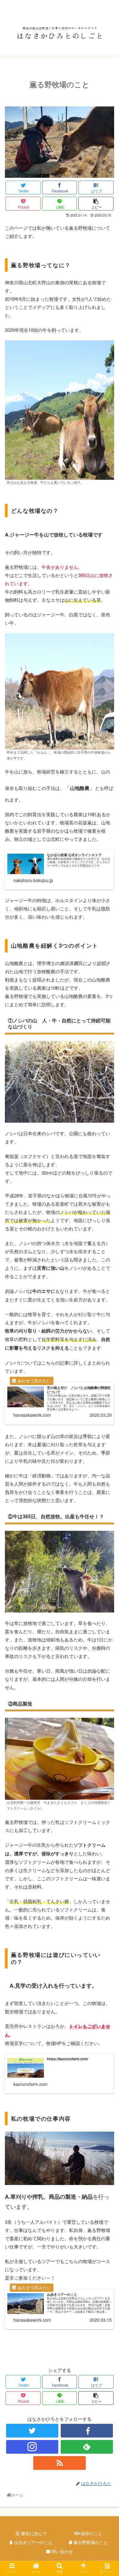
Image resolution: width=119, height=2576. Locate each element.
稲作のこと (91, 2533)
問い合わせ (62, 2551)
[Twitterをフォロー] (32, 2431)
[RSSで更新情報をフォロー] (60, 2463)
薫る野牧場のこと (90, 2542)
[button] (108, 1329)
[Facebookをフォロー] (87, 2431)
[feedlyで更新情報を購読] (87, 2447)
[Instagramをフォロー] (32, 2447)
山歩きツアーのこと (33, 2542)
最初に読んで (33, 2533)
